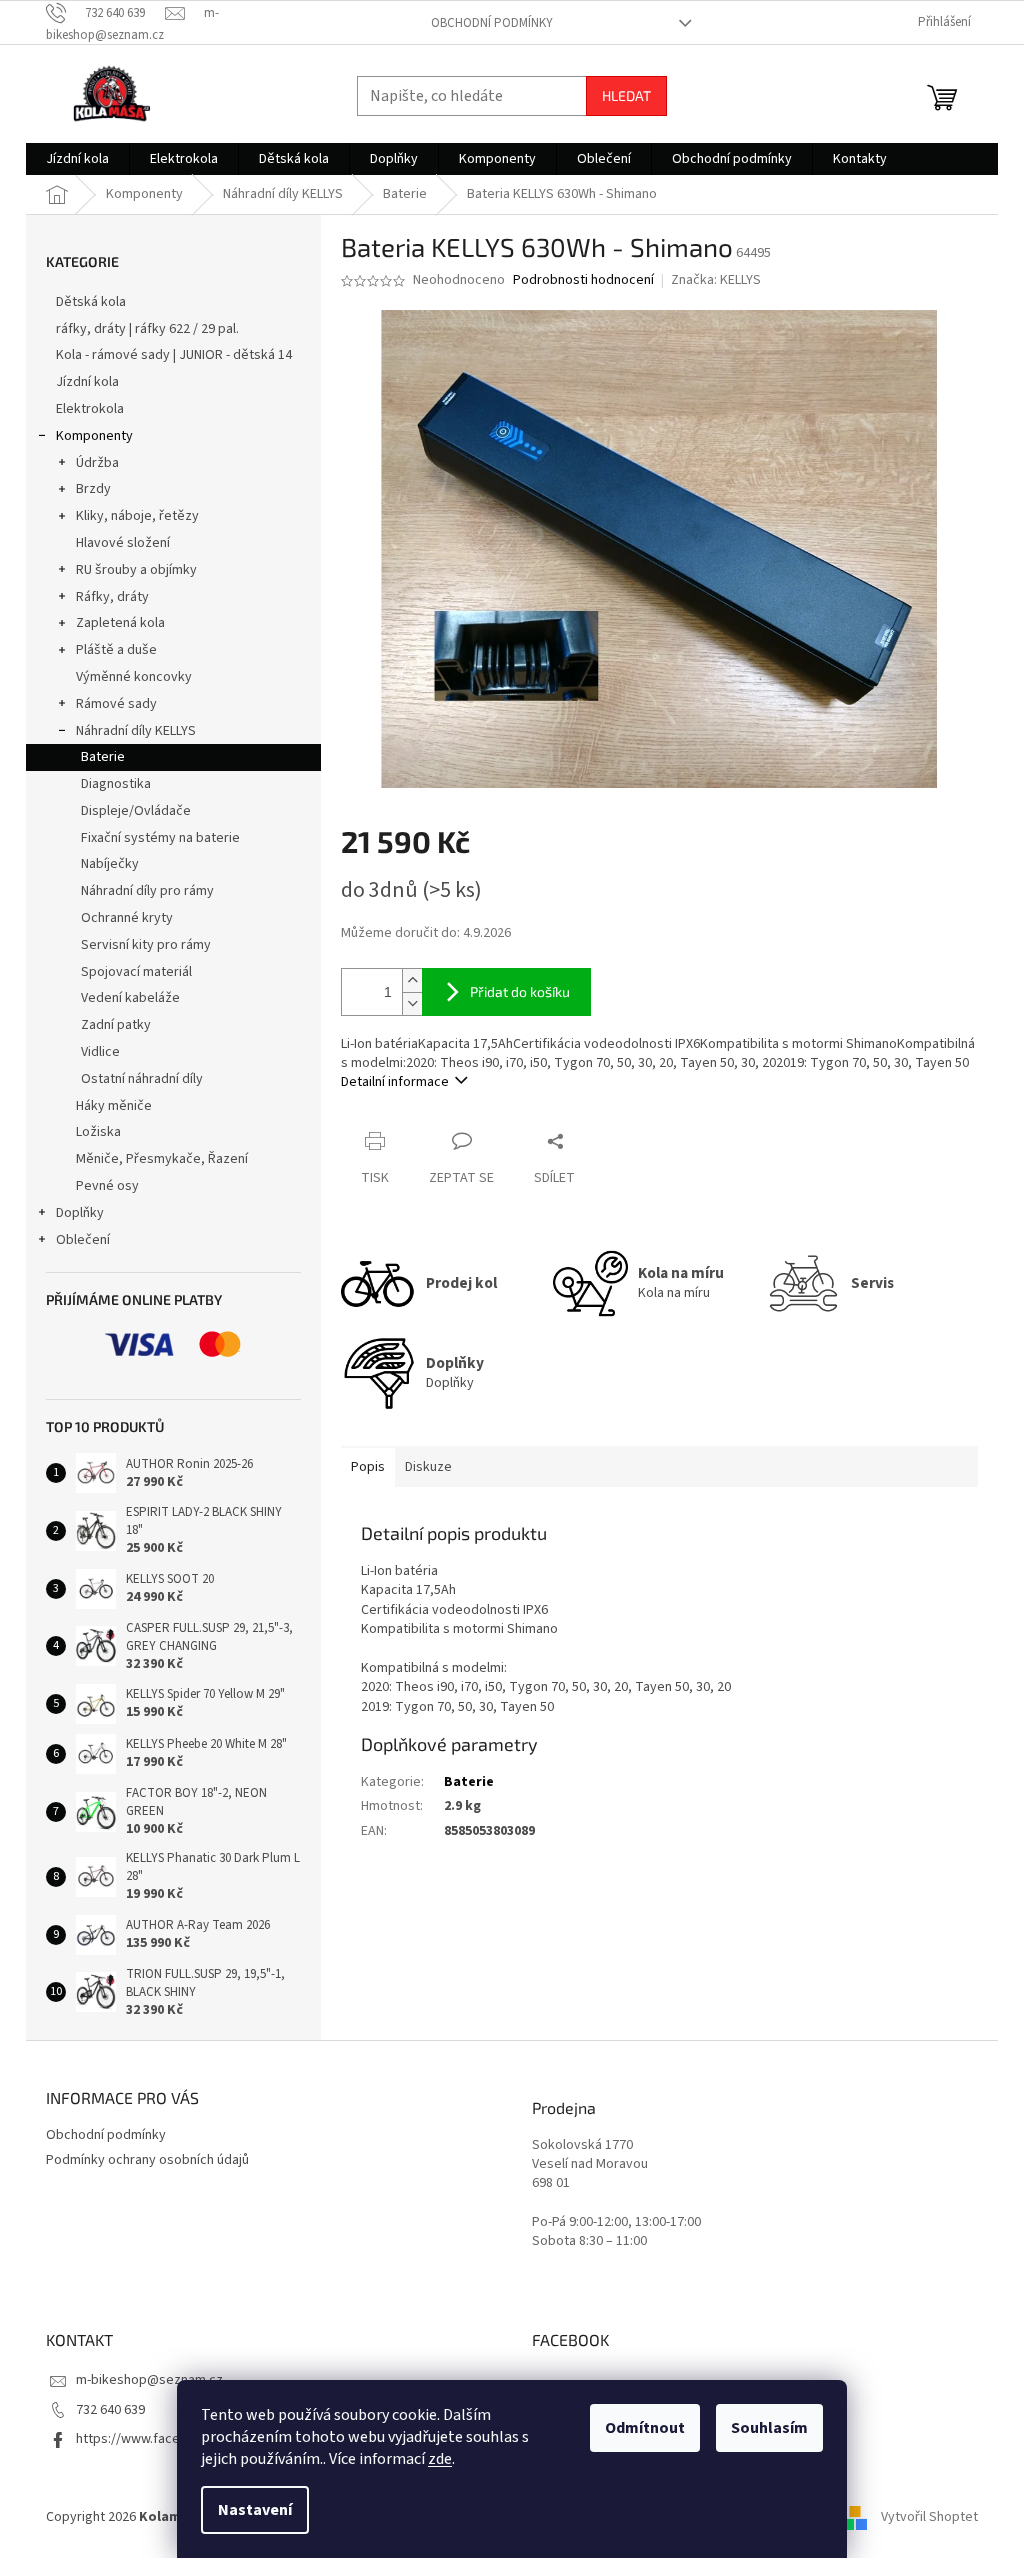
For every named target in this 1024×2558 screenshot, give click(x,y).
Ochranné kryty (127, 918)
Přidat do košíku (520, 991)
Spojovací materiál (136, 972)
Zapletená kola (120, 623)
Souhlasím (769, 2428)
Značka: (716, 280)
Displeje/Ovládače (136, 811)
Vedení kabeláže (130, 998)
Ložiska (98, 1132)
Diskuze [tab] (428, 1467)
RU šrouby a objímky (136, 570)
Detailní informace (395, 1082)
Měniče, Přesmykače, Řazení (162, 1159)
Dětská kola (91, 302)
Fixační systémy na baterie (160, 838)
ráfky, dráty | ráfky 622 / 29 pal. (147, 329)
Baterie (103, 757)
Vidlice (100, 1052)
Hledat (626, 95)
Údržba (97, 463)
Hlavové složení (123, 543)
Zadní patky (116, 1025)
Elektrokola (90, 409)
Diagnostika (116, 784)
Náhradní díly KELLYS (136, 731)
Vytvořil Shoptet (929, 2517)
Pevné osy (107, 1186)
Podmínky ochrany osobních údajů (147, 2160)
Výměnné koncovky (134, 677)
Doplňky (80, 1213)
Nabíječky (110, 864)
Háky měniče (114, 1106)
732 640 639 (110, 2410)
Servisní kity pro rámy (146, 945)
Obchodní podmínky (492, 23)
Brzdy (93, 489)
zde (440, 2459)
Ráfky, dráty (112, 597)
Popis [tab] (368, 1467)
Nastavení (255, 2510)
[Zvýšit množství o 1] (412, 980)
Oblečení (83, 1240)
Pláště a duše (116, 650)
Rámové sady (116, 704)
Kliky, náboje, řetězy (137, 516)
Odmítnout (645, 2428)
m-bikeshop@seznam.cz (149, 2380)
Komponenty (94, 436)
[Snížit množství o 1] (412, 1003)
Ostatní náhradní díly (142, 1079)
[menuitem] (77, 159)
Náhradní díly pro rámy (147, 891)
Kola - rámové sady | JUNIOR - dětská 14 (174, 355)
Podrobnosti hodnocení (583, 280)
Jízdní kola (87, 382)
